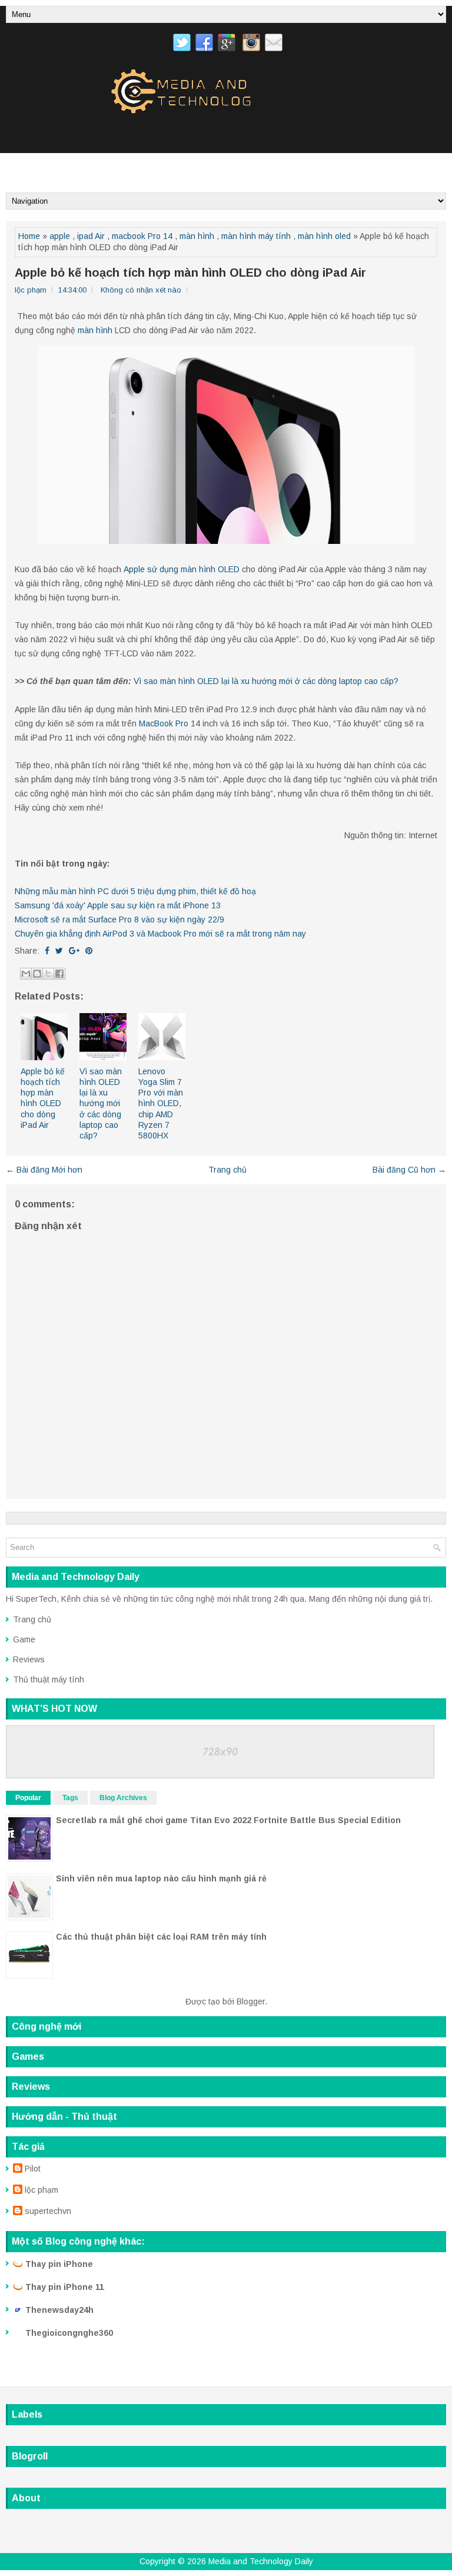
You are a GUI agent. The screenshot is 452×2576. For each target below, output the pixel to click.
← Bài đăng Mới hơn (44, 1170)
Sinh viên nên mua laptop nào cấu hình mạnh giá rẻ (161, 1878)
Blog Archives (123, 1798)
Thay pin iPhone (59, 2264)
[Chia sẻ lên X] (48, 974)
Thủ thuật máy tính (49, 1679)
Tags (70, 1798)
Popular (28, 1798)
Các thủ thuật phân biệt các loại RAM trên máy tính (161, 1937)
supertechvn (48, 2211)
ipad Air (91, 236)
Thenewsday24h (59, 2310)
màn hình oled (324, 236)
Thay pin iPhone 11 (65, 2287)
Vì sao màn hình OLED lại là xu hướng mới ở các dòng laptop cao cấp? (266, 681)
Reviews (29, 1659)
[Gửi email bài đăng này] (26, 974)
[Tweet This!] (59, 951)
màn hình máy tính (256, 236)
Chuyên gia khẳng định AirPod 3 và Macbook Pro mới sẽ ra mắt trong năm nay (160, 934)
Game (24, 1639)
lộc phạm (41, 2190)
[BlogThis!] (37, 974)
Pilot (33, 2169)
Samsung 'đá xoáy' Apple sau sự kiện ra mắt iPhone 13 (118, 905)
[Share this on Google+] (74, 951)
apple (60, 236)
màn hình (197, 236)
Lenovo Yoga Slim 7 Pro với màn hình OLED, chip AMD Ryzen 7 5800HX (161, 1103)
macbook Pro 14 (142, 236)
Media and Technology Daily (261, 2561)
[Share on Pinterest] (89, 951)
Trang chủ (227, 1170)
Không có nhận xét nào (141, 290)
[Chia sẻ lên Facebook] (59, 974)
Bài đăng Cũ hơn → (409, 1170)
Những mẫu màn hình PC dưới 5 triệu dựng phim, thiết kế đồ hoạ (135, 891)
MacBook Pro (164, 723)
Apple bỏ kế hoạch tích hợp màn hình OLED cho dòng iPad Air (190, 273)
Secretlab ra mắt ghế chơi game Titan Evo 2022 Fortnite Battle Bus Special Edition (228, 1820)
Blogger (251, 2001)
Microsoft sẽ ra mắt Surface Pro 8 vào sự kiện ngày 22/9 (119, 919)
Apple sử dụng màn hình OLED (182, 569)
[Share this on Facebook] (47, 951)
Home (29, 236)
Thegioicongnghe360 (69, 2333)
